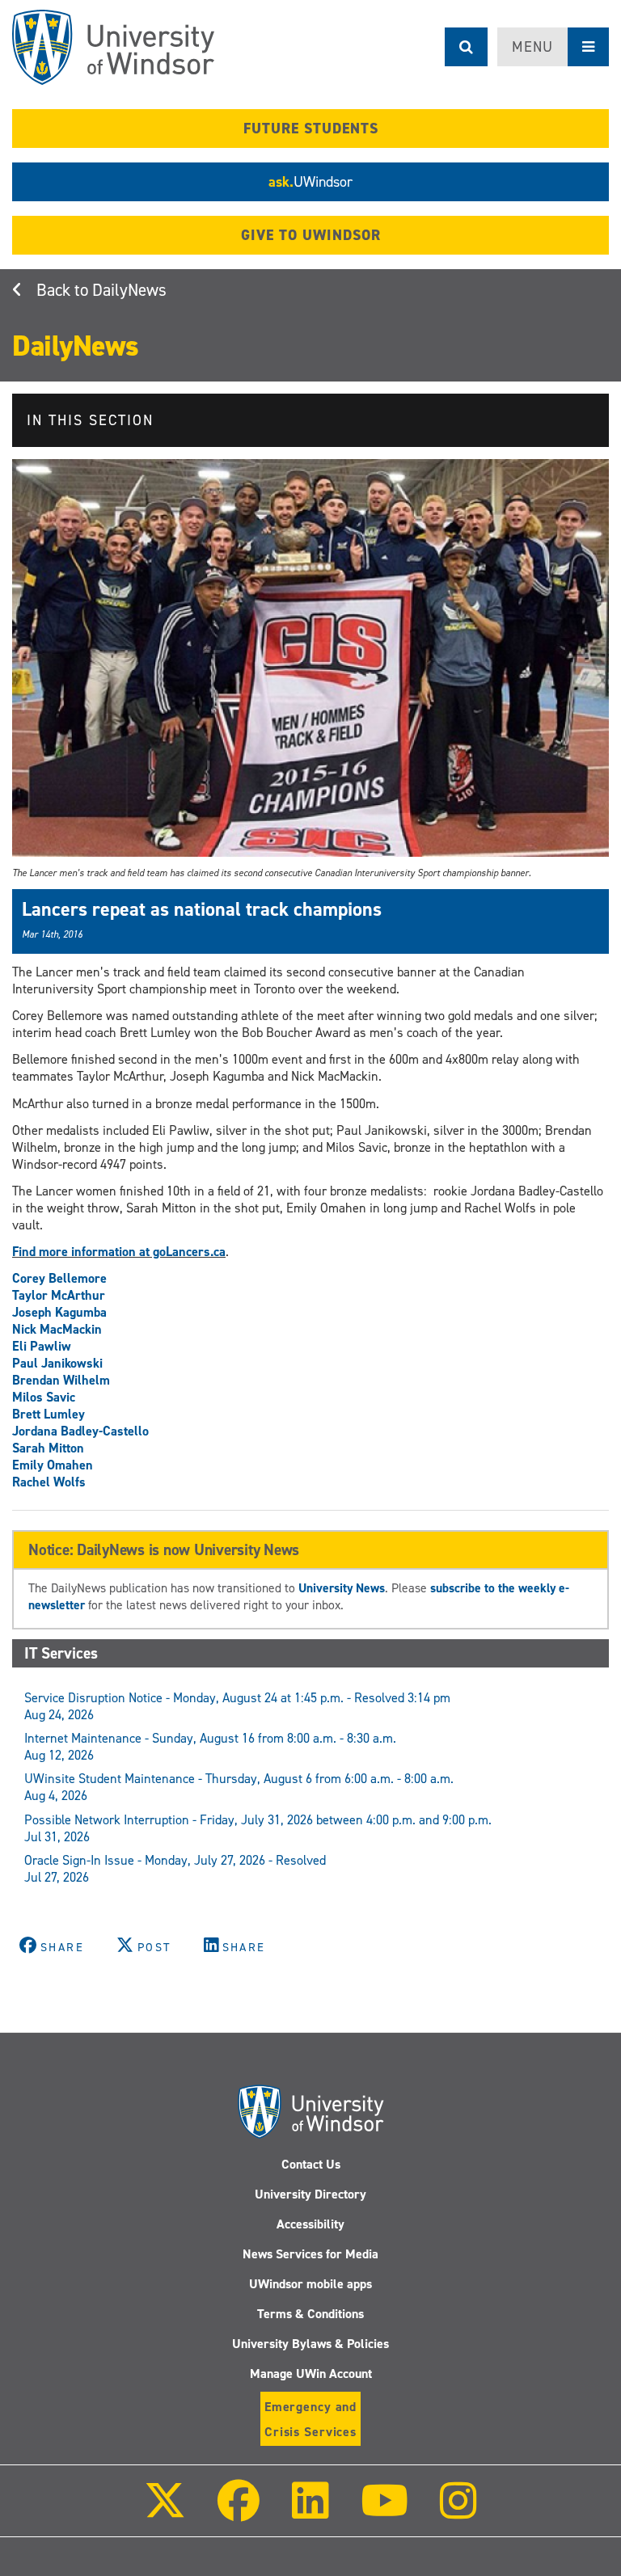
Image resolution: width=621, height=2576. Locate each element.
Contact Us (311, 2164)
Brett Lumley (49, 1414)
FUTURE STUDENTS (311, 129)
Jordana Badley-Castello (80, 1431)
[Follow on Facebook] (239, 2512)
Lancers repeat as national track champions (202, 909)
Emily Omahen (53, 1465)
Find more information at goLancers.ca (119, 1252)
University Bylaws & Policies (310, 2344)
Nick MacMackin (57, 1329)
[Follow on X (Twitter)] (165, 2512)
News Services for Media (310, 2254)
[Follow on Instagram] (458, 2512)
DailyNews (129, 290)
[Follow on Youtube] (384, 2512)
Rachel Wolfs (49, 1482)
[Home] (113, 47)
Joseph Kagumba (59, 1312)
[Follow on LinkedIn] (310, 2512)
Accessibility (310, 2224)
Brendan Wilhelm (61, 1380)
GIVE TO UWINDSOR (311, 235)
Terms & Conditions (310, 2314)
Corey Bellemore (59, 1278)
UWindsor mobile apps (310, 2284)
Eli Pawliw (42, 1346)
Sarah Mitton (48, 1448)
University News (342, 1588)
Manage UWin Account (311, 2374)
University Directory (310, 2194)
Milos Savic (44, 1397)
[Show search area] (466, 47)
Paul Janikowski (57, 1363)
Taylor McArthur (59, 1295)
